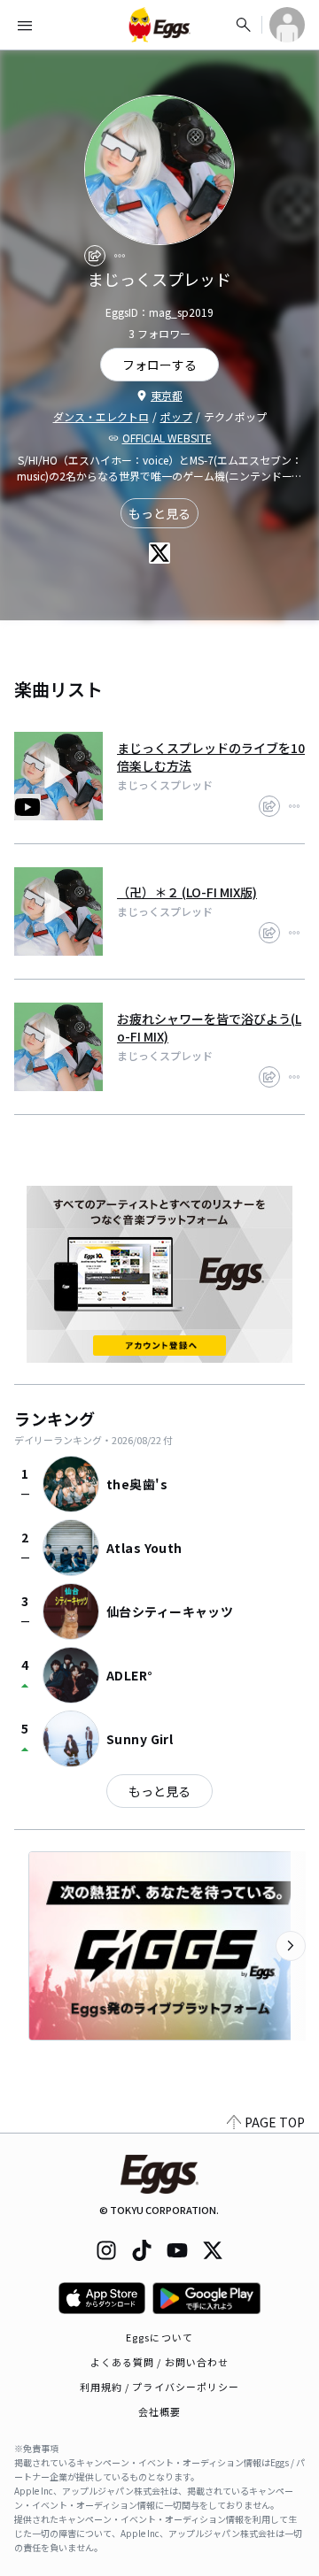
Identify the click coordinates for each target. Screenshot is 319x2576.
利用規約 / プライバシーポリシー (160, 2387)
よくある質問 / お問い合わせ (160, 2362)
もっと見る (159, 513)
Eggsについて (159, 2337)
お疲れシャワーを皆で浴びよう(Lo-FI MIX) (209, 1027)
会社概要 (159, 2411)
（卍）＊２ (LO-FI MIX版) (187, 892)
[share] (95, 256)
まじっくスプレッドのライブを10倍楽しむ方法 (211, 757)
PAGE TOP (275, 2122)
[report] (120, 256)
